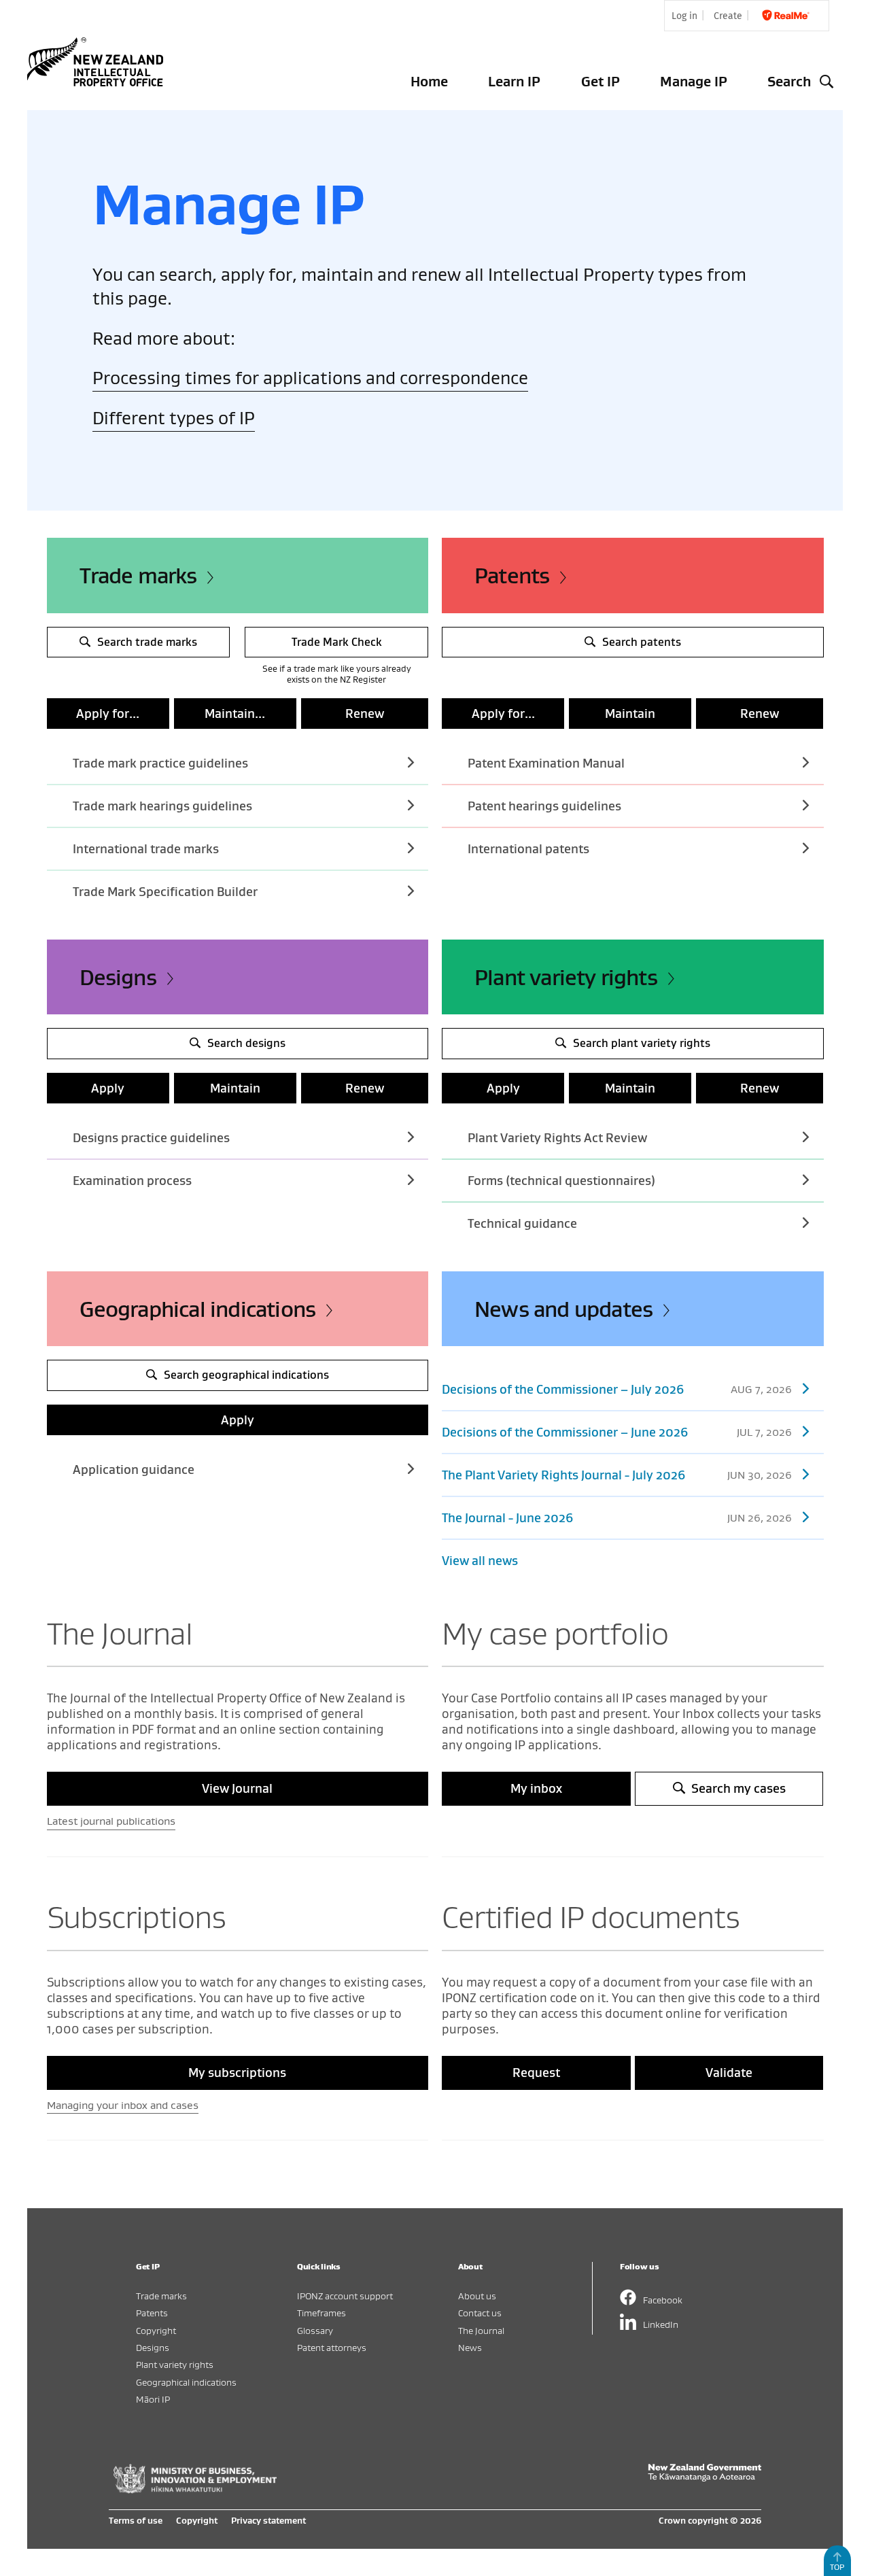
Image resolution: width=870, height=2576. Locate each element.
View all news (480, 1561)
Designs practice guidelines (151, 1138)
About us (477, 2296)
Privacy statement (268, 2520)
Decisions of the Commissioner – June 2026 (617, 1432)
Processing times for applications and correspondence (310, 378)
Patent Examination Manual (546, 763)
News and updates (563, 1309)
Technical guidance (522, 1223)
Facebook (663, 2300)
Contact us (480, 2313)
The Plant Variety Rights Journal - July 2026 (617, 1475)
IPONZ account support (345, 2296)
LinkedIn (661, 2324)
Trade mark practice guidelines (160, 763)
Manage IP (694, 81)
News (470, 2347)
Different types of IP (174, 418)
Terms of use (136, 2520)
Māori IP (153, 2399)
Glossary (315, 2330)
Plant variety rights (566, 977)
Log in (684, 16)
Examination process (132, 1181)
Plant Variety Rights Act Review (557, 1138)
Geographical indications (198, 1309)
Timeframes (321, 2313)
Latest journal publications (111, 1821)
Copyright (156, 2330)
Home (429, 81)
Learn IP (514, 81)
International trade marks (146, 849)
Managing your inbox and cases (123, 2105)
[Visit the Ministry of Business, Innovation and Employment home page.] (195, 2490)
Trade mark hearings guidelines (162, 806)
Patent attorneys (332, 2347)
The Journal (481, 2330)
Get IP (601, 81)
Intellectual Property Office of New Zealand (98, 62)
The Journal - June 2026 (617, 1518)
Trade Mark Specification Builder (165, 892)
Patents (512, 575)
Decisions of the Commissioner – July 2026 (617, 1389)
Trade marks (138, 575)
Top (837, 2567)
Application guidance (134, 1470)
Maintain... (235, 714)
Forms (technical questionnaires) (561, 1181)
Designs (118, 977)
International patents (528, 849)
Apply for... (108, 714)
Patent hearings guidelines (544, 806)
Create (728, 16)
